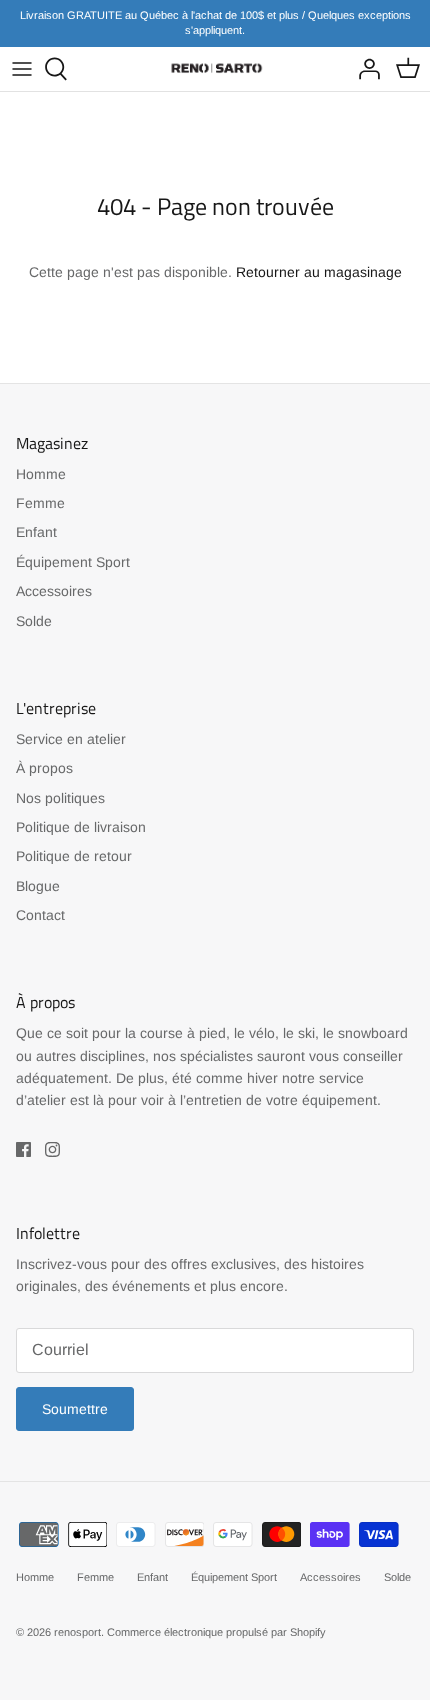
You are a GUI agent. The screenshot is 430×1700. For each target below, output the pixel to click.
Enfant (36, 532)
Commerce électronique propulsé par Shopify (216, 1632)
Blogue (38, 886)
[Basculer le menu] (22, 69)
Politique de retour (74, 856)
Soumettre (75, 1409)
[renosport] (215, 68)
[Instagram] (52, 1149)
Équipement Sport (73, 562)
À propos (44, 768)
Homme (41, 474)
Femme (40, 503)
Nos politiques (60, 798)
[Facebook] (23, 1149)
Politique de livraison (81, 827)
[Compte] (364, 69)
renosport (77, 1632)
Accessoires (54, 591)
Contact (40, 915)
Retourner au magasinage (319, 272)
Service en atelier (71, 739)
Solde (34, 621)
